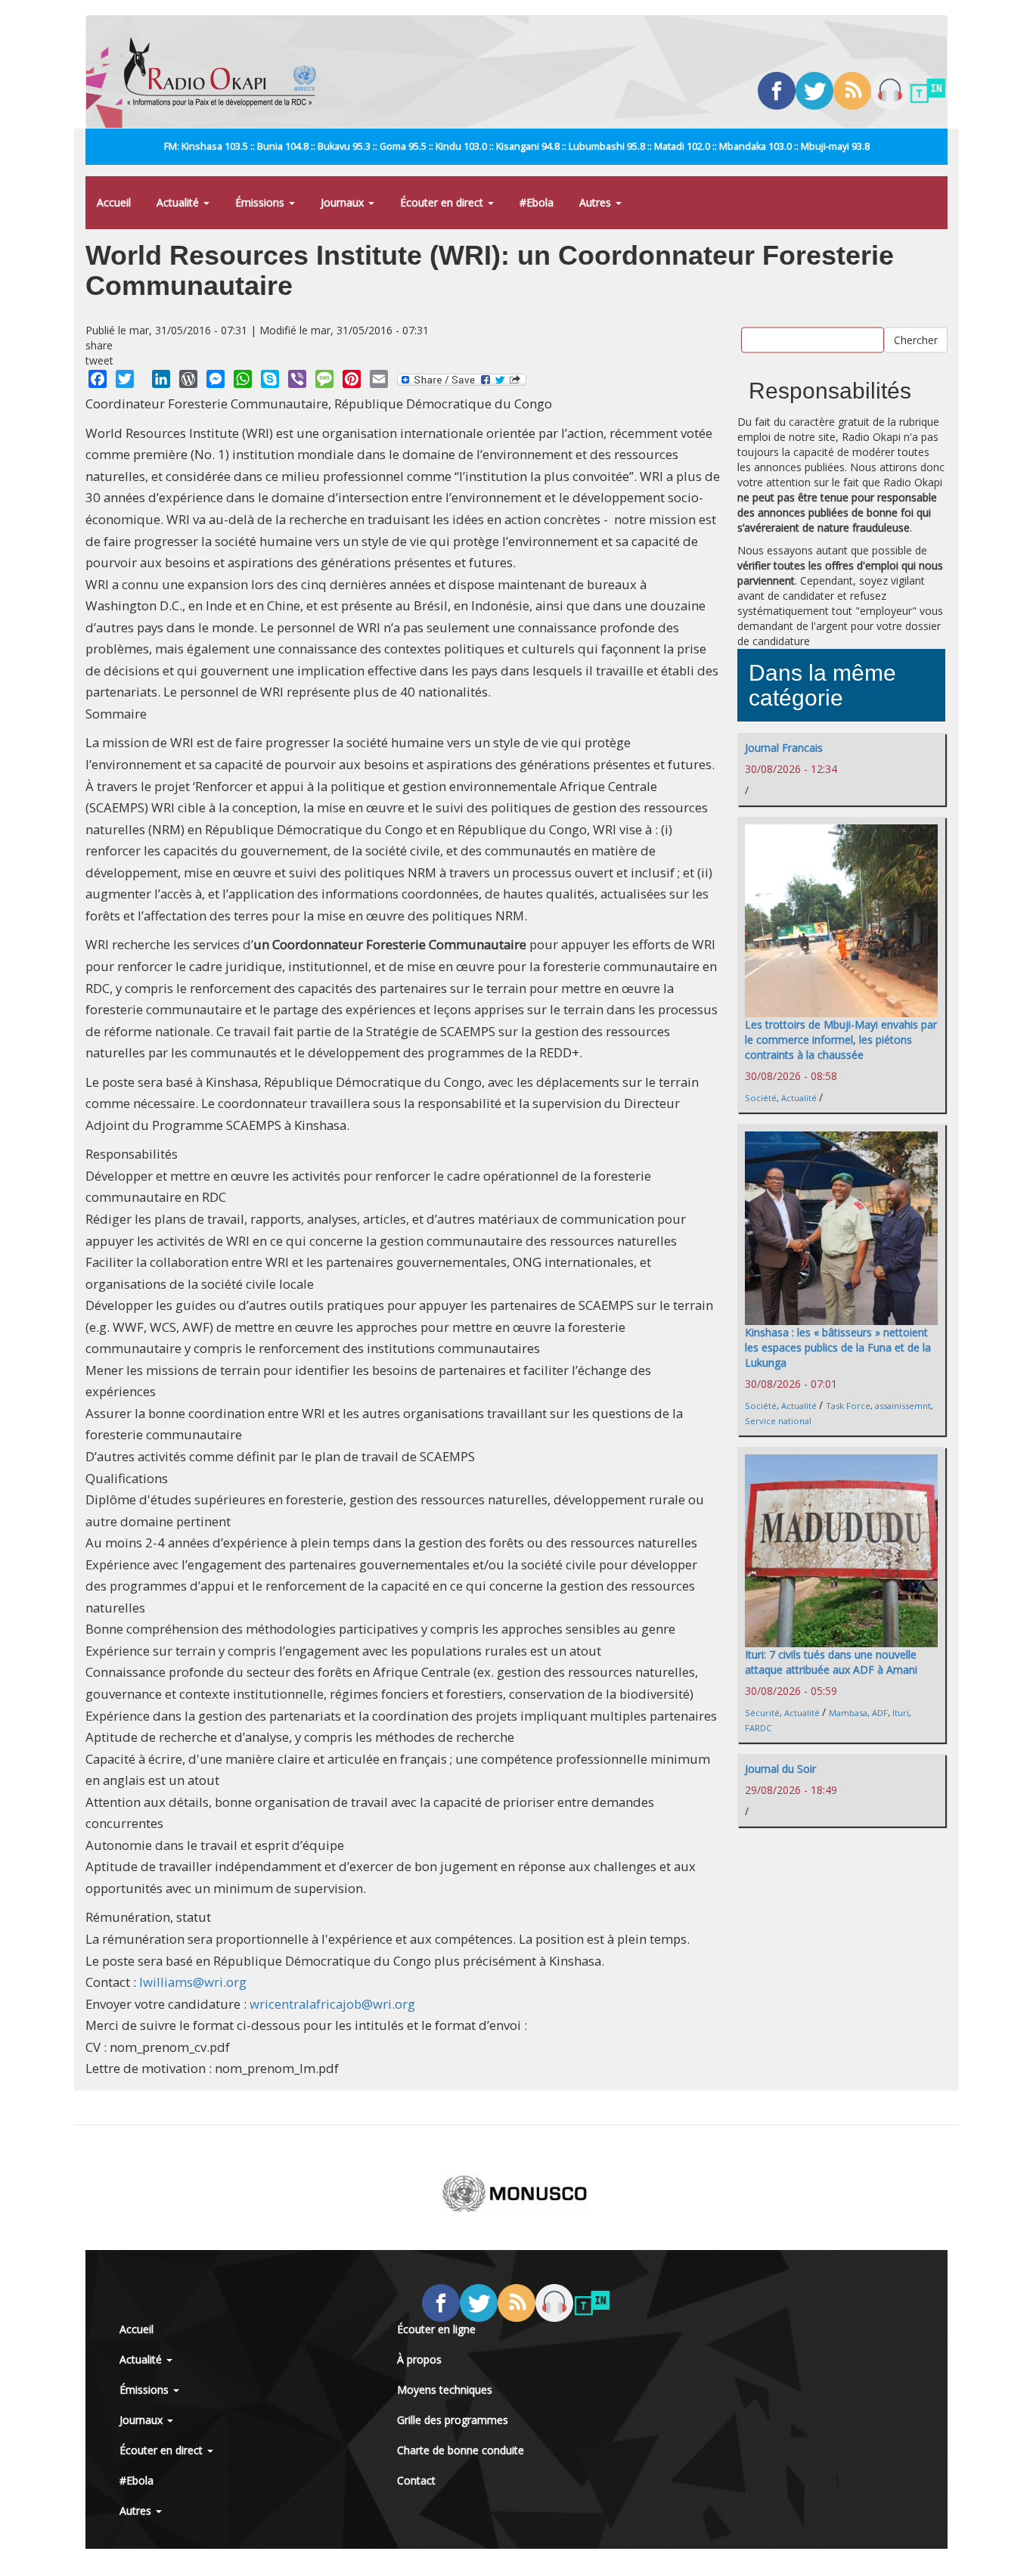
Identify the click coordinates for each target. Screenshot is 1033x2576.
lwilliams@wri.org (193, 1982)
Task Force (848, 1406)
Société (761, 1098)
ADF (880, 1713)
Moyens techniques (445, 2390)
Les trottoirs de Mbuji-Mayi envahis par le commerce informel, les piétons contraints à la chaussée (841, 1040)
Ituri (901, 1713)
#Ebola (537, 202)
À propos (419, 2359)
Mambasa (848, 1713)
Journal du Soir (780, 1769)
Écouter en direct (443, 202)
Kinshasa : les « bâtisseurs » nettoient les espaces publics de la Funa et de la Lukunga (838, 1347)
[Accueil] (226, 72)
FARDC (758, 1728)
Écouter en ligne (436, 2329)
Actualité (179, 202)
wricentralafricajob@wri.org (332, 2004)
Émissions (261, 202)
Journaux (344, 202)
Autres (597, 202)
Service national (778, 1421)
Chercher (916, 339)
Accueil (114, 202)
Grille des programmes (453, 2420)
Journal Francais (784, 748)
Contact (416, 2480)
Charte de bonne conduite (461, 2450)
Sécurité (762, 1713)
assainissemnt (903, 1406)
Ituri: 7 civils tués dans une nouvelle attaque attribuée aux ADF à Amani (831, 1662)
